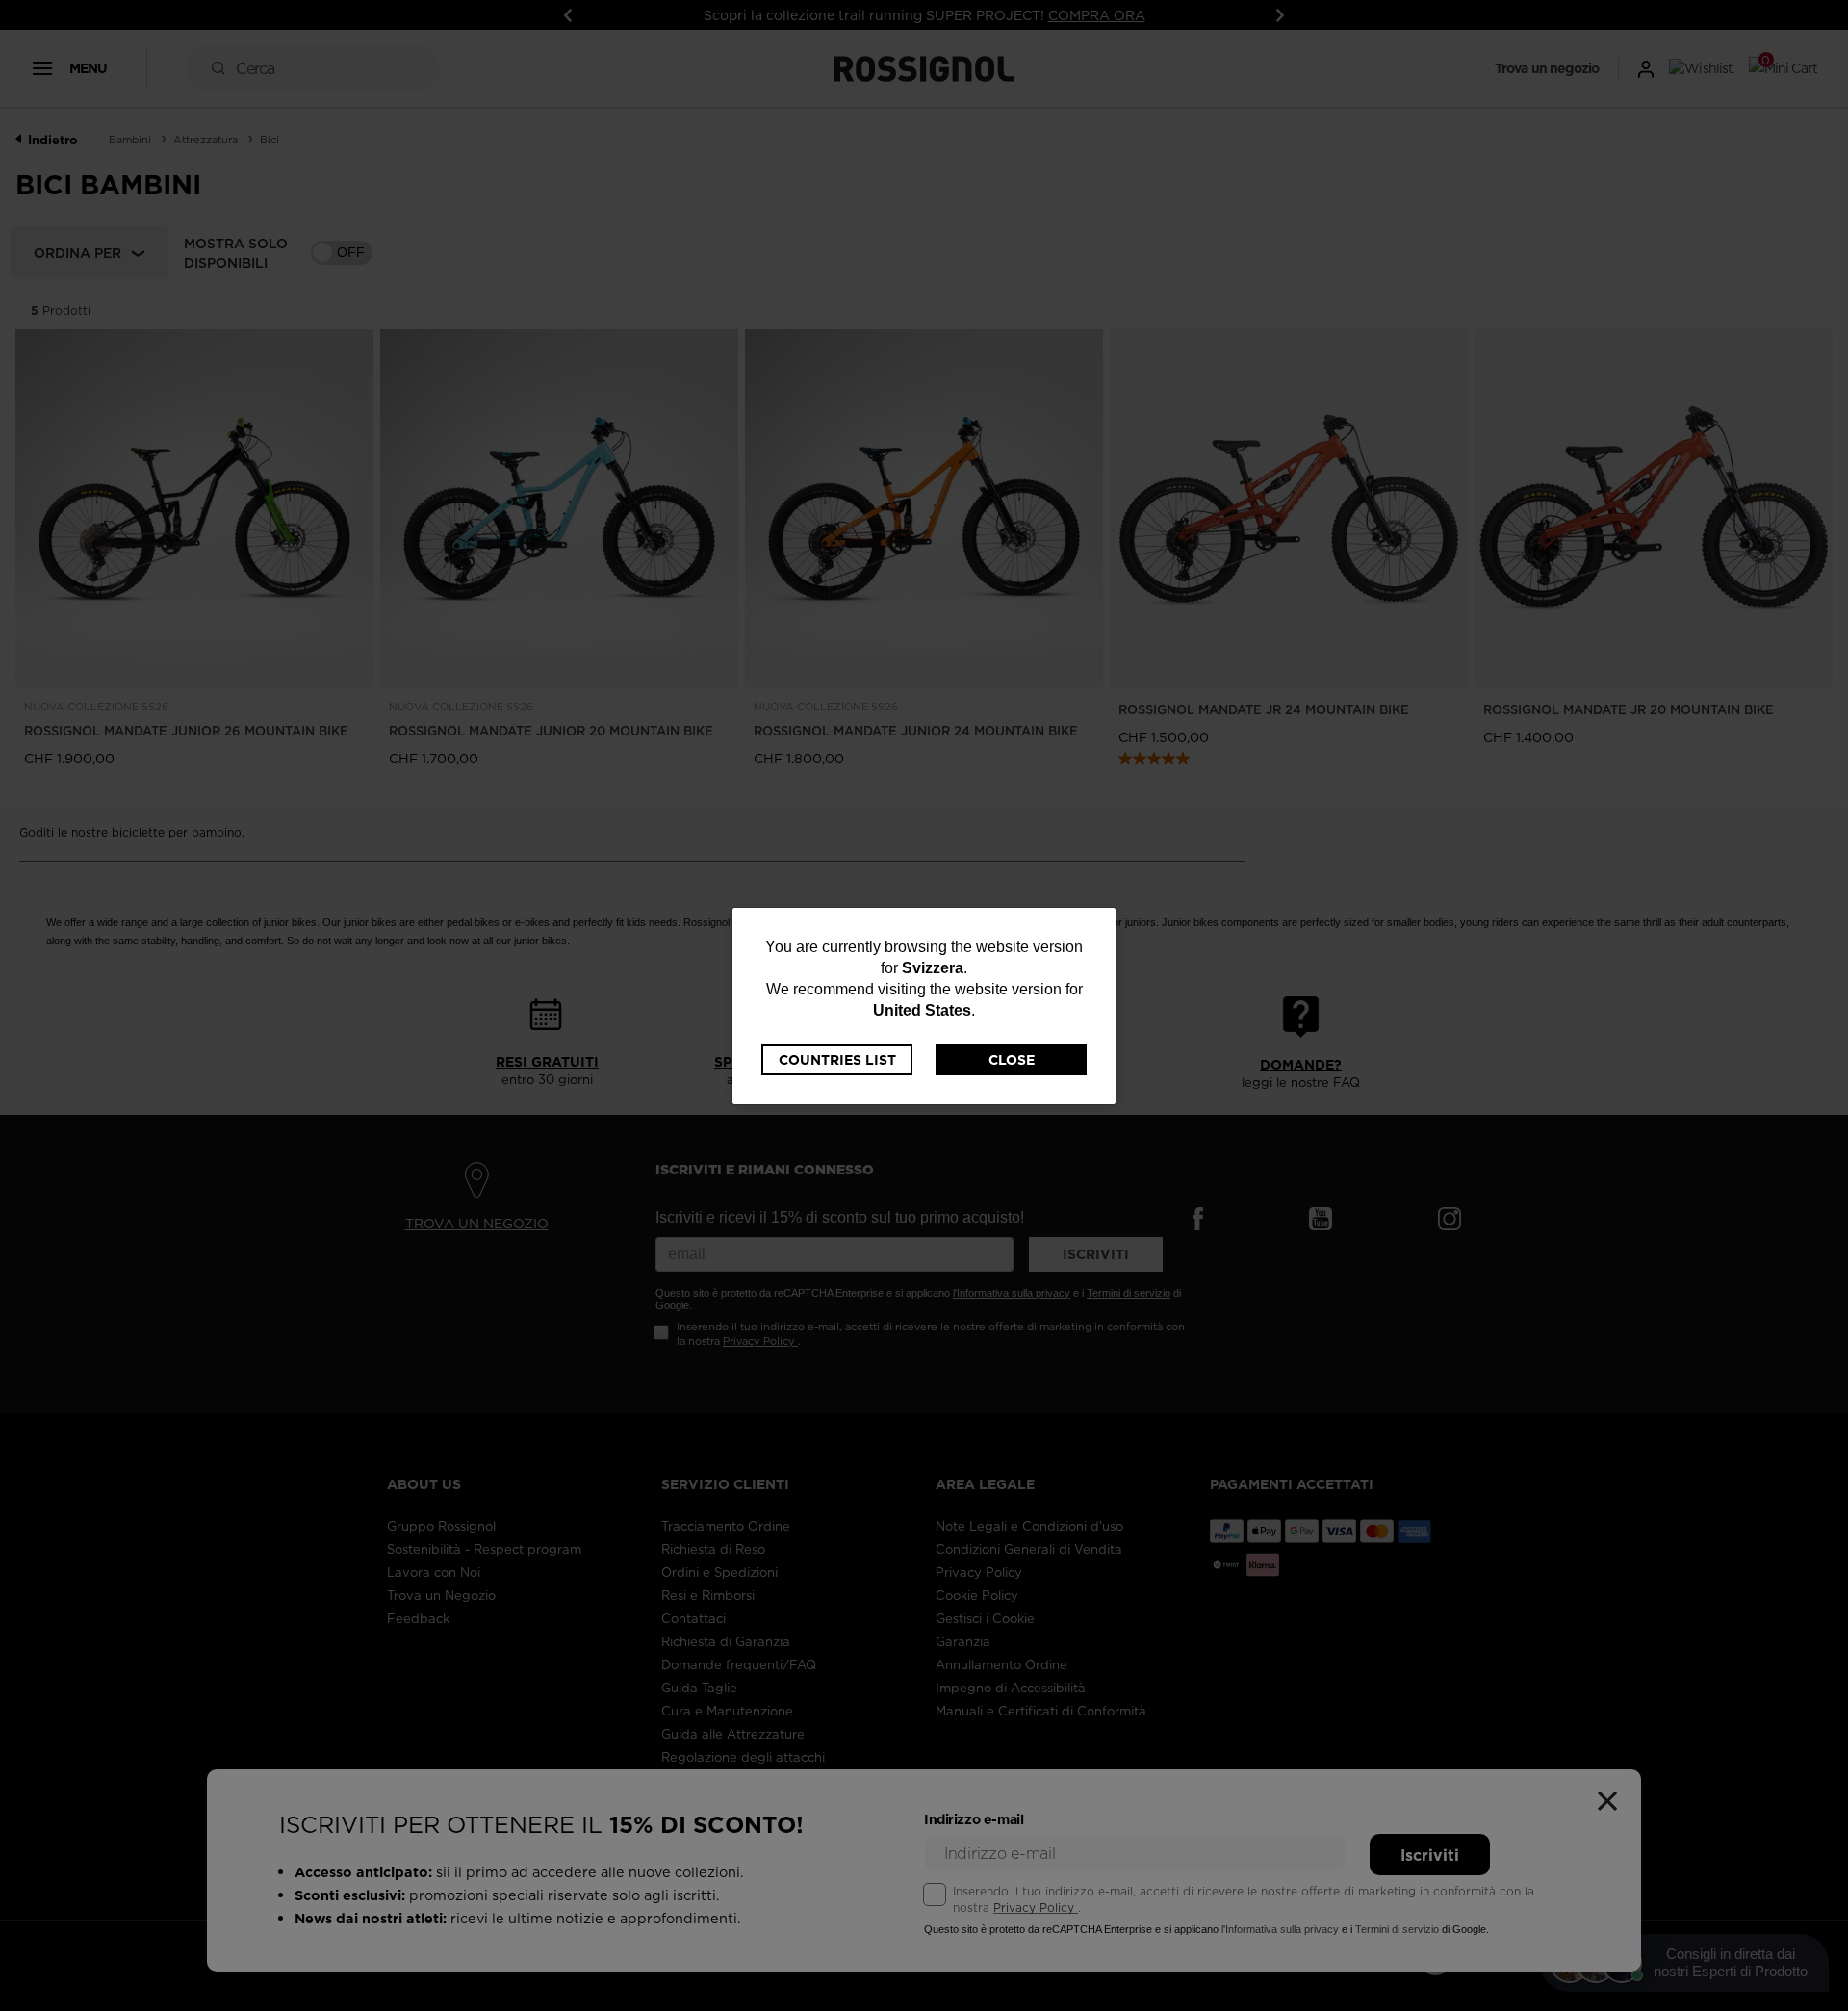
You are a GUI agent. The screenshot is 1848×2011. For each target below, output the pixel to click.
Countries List (837, 1060)
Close (1012, 1060)
